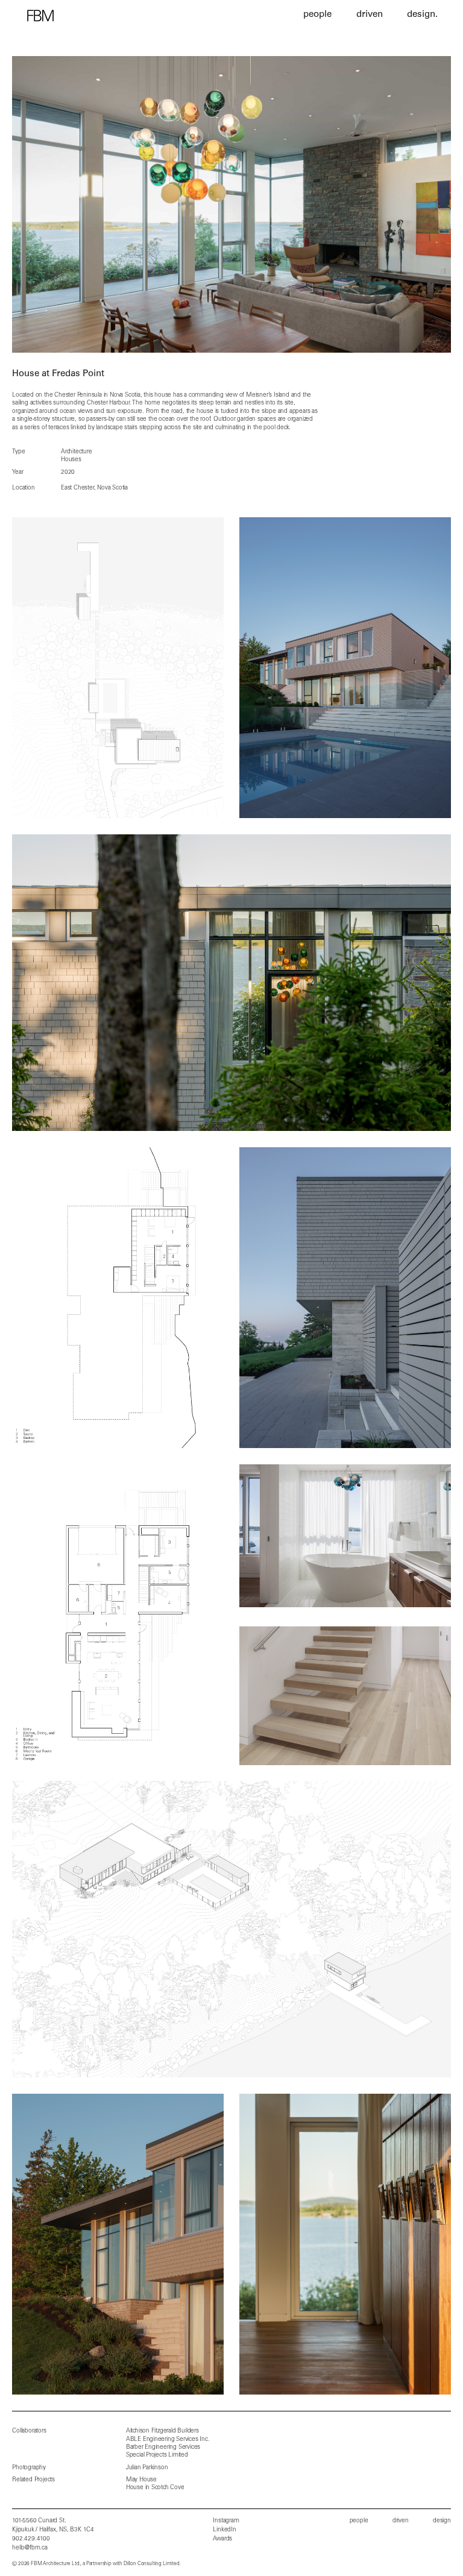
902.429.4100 (31, 2539)
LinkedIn (224, 2530)
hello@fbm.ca (30, 2548)
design (442, 2521)
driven (401, 2521)
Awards (222, 2539)
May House (141, 2480)
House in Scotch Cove (155, 2488)
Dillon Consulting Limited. (152, 2564)
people (359, 2521)
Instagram (226, 2521)
